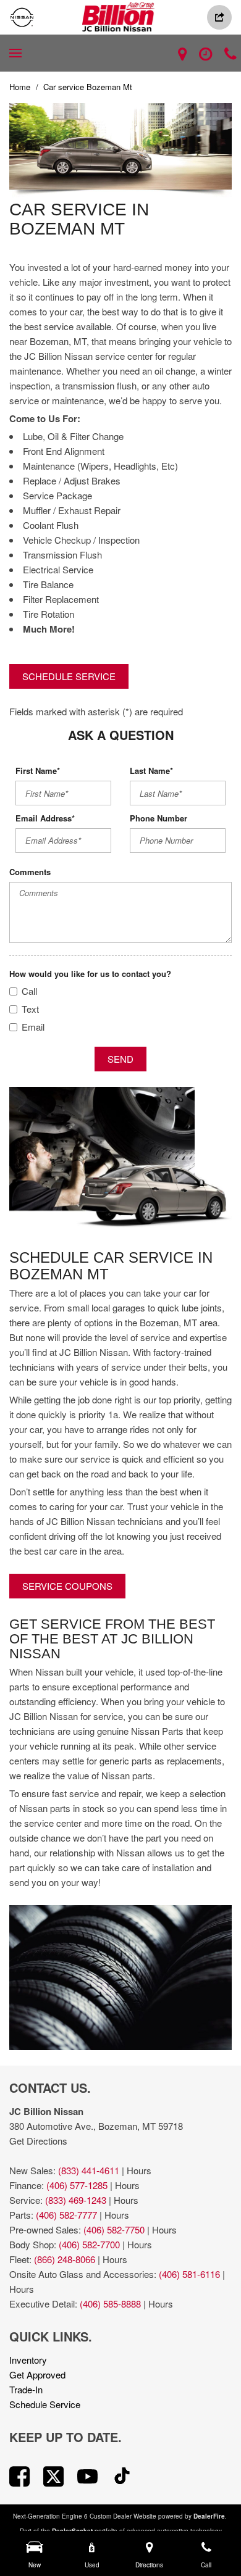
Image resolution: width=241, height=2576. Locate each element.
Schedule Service (69, 676)
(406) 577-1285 (77, 2185)
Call (29, 991)
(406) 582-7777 (66, 2215)
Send (120, 1059)
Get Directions (38, 2141)
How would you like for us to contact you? (90, 974)
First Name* (38, 771)
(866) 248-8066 (65, 2259)
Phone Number (159, 818)
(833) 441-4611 (89, 2170)
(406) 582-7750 (114, 2229)
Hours (139, 2170)
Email (33, 1027)
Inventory (28, 2360)
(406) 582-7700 (89, 2244)
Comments (30, 872)
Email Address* (45, 818)
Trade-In (26, 2389)
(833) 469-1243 (76, 2200)
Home (21, 87)
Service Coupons (67, 1586)
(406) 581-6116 (189, 2274)
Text (30, 1009)
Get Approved (37, 2374)
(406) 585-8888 (110, 2304)
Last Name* (151, 771)
